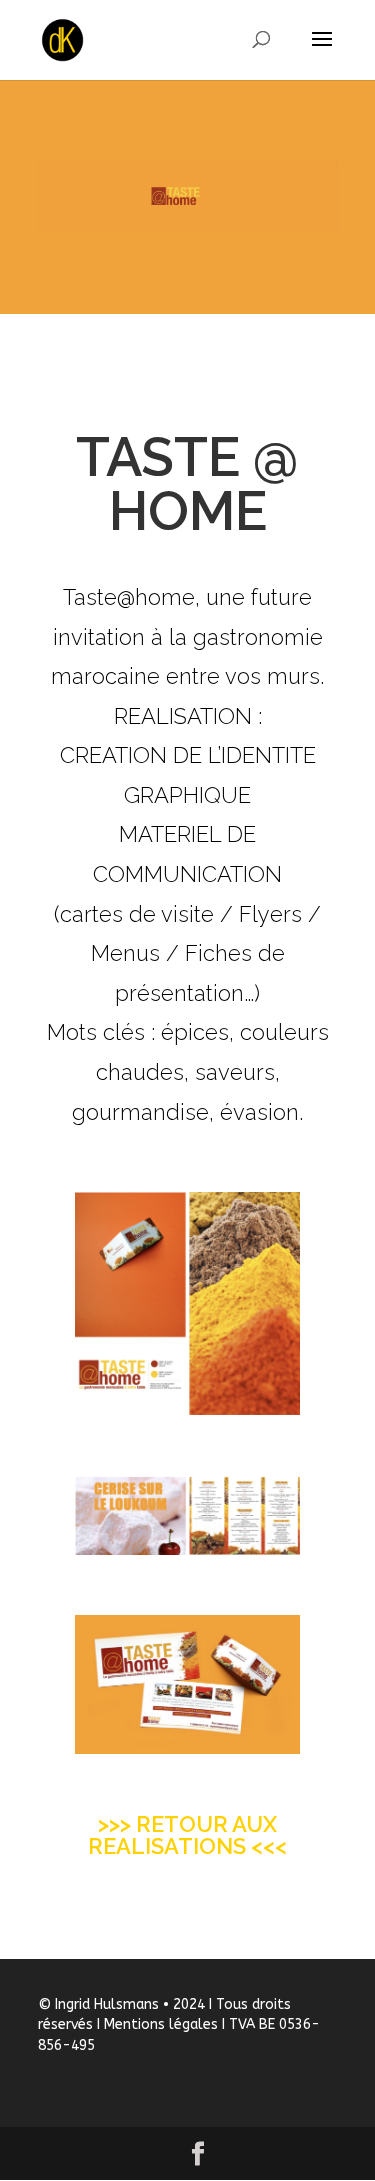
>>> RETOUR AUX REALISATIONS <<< (187, 1835)
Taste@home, (131, 597)
